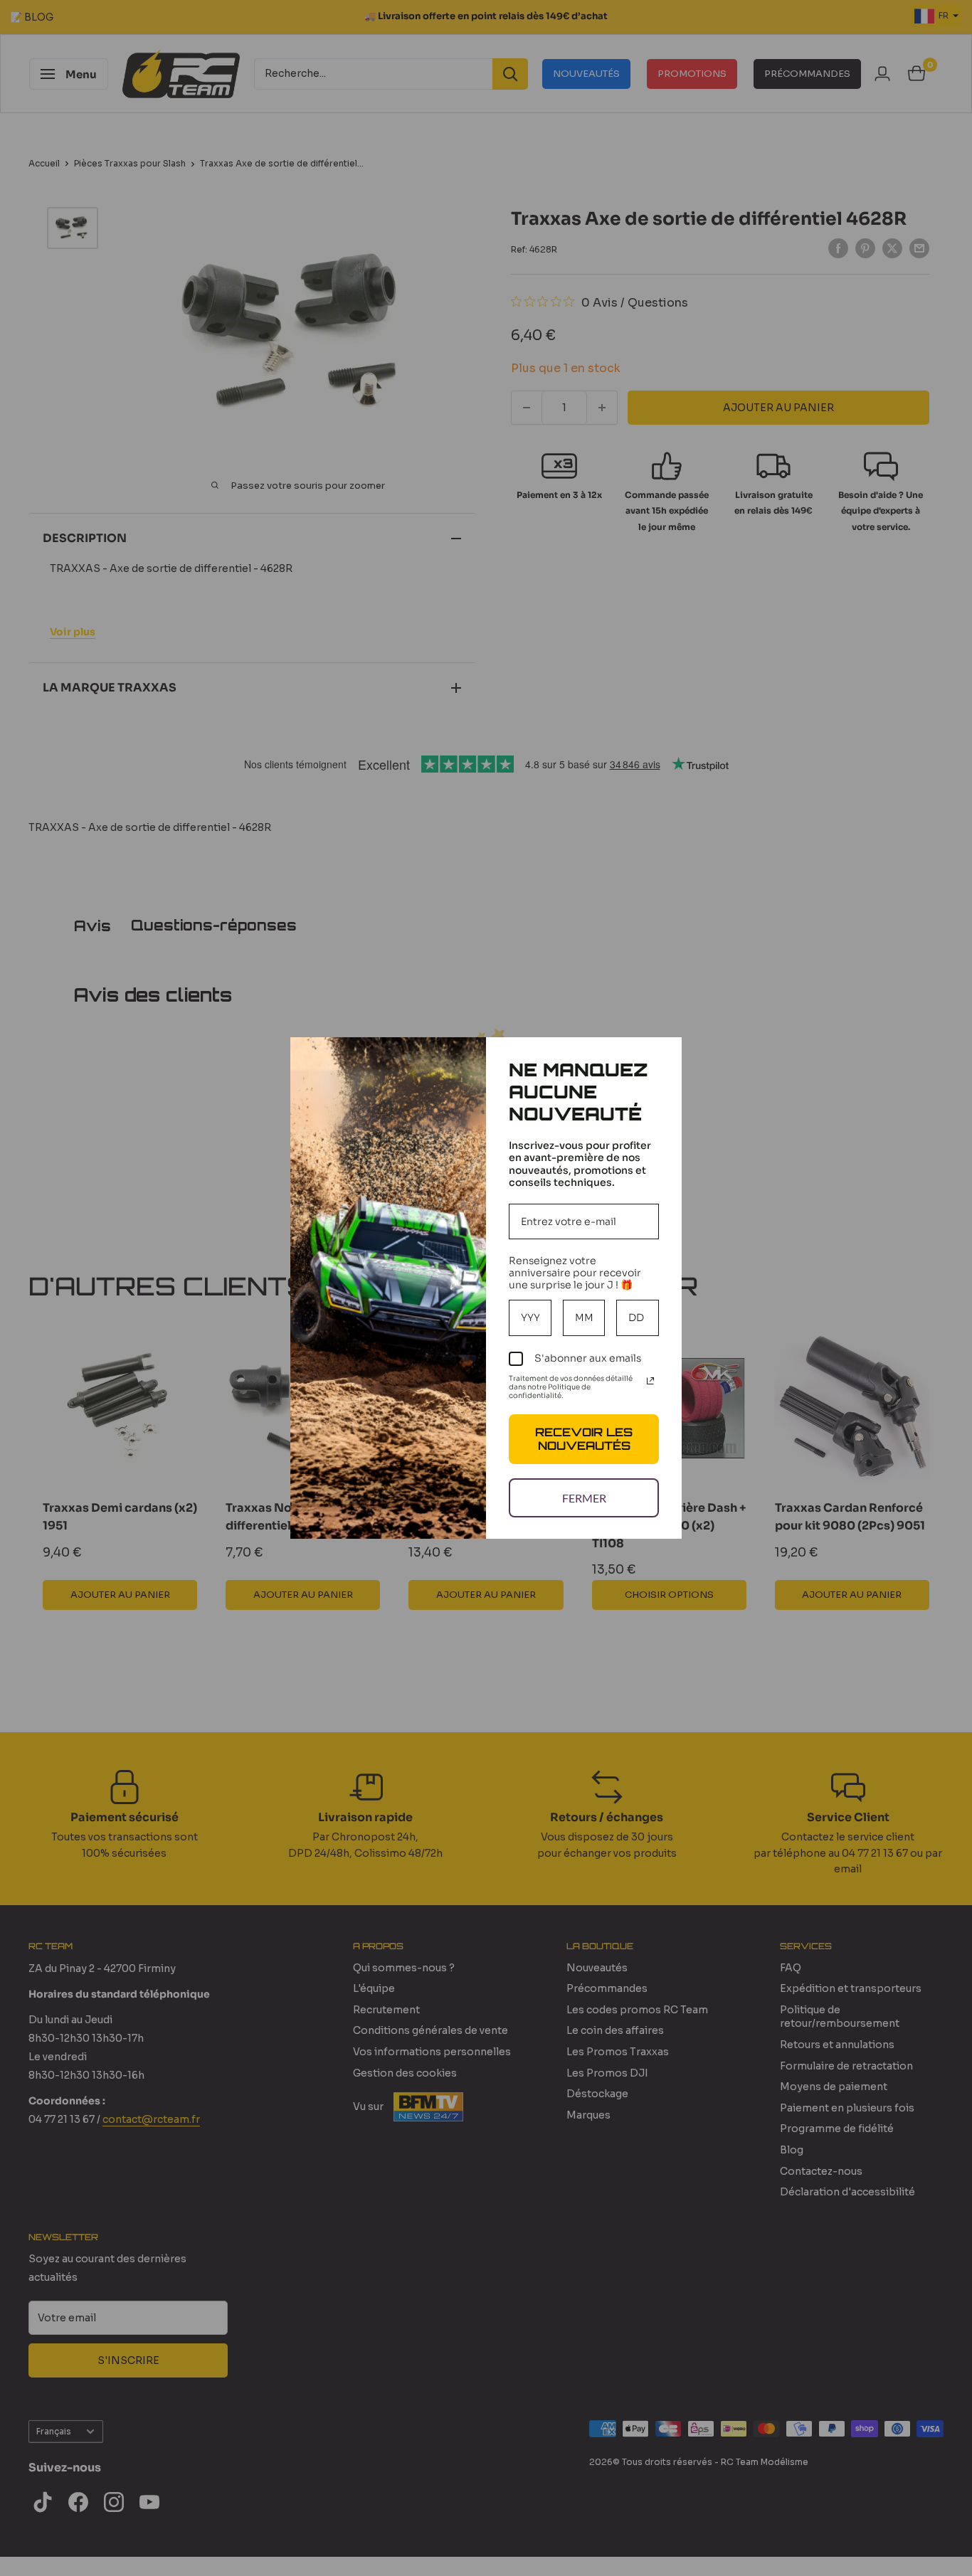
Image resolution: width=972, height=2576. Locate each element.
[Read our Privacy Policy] (650, 1381)
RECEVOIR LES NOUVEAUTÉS (584, 1439)
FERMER (584, 1498)
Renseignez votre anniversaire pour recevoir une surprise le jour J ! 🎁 (575, 1273)
